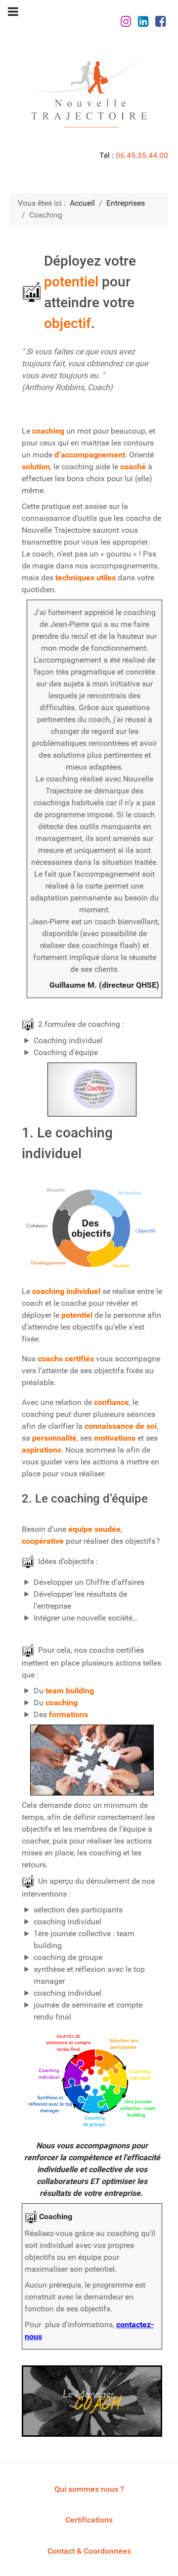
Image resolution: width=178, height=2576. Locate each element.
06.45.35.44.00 (142, 155)
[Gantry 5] (89, 93)
